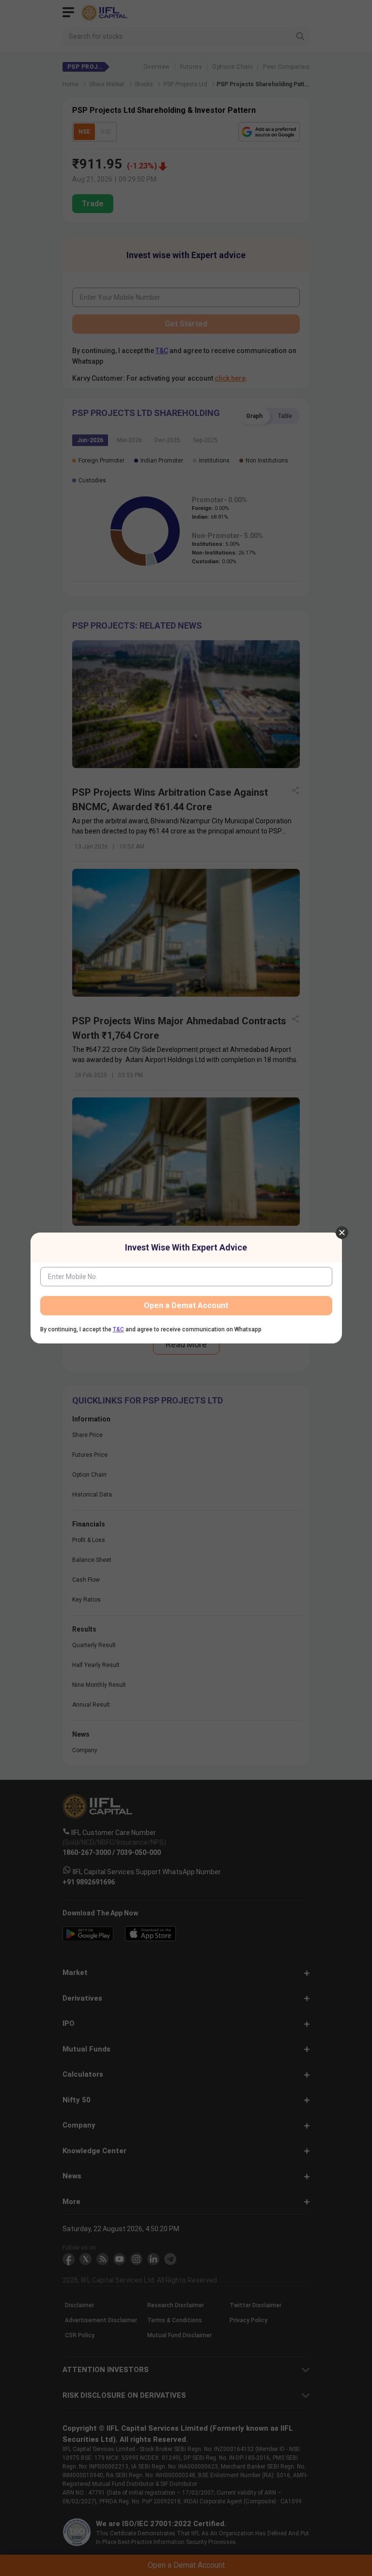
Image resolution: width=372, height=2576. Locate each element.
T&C (118, 1329)
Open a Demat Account (186, 1305)
